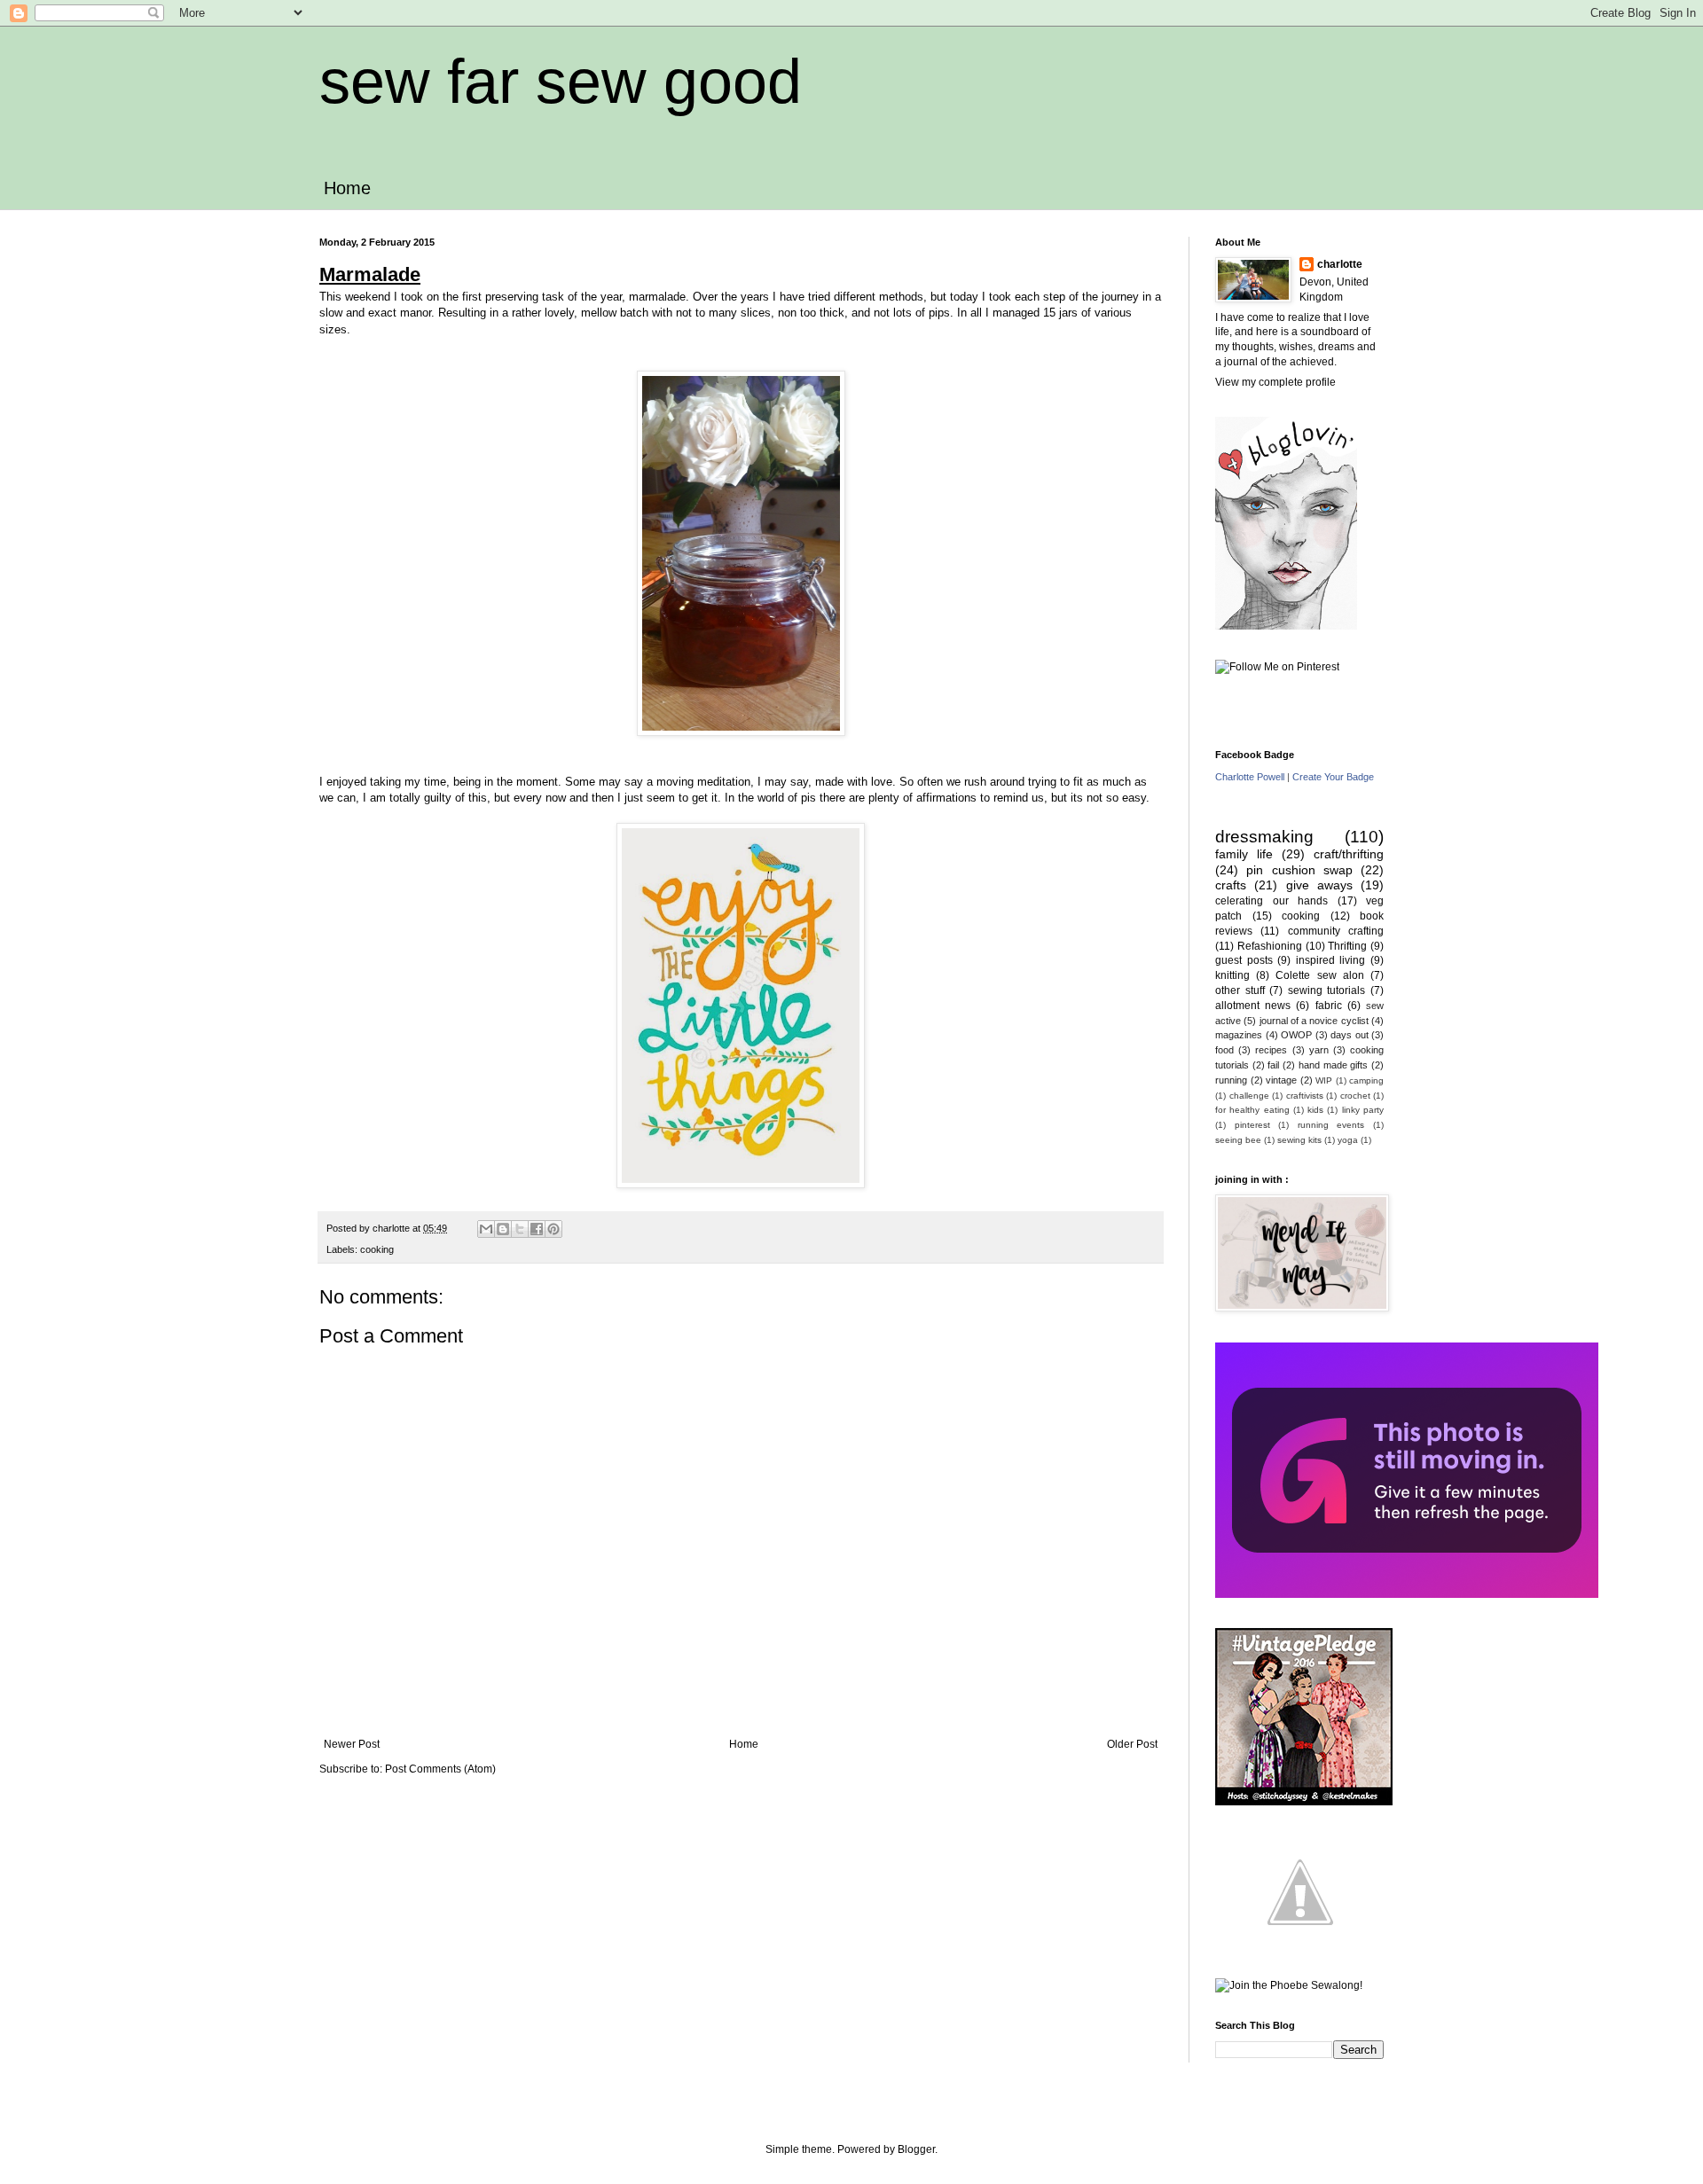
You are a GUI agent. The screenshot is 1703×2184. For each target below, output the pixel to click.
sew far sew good (561, 82)
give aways (1319, 885)
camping (1366, 1080)
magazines (1239, 1035)
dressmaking (1264, 837)
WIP (1324, 1080)
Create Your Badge (1333, 777)
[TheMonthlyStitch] (1300, 1944)
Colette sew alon (1319, 975)
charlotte (1340, 264)
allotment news (1253, 1006)
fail (1273, 1065)
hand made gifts (1333, 1065)
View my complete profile (1275, 382)
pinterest (1252, 1125)
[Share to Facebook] (537, 1229)
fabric (1329, 1006)
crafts (1231, 885)
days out (1350, 1035)
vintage (1281, 1080)
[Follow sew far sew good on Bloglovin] (1286, 626)
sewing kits (1299, 1140)
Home (347, 188)
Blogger (916, 2149)
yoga (1348, 1140)
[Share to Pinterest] (553, 1229)
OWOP (1296, 1035)
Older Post (1132, 1744)
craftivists (1305, 1096)
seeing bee (1238, 1140)
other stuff (1240, 990)
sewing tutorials (1327, 990)
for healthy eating (1252, 1110)
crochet (1355, 1096)
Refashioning (1270, 946)
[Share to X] (520, 1229)
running (1231, 1080)
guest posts (1244, 960)
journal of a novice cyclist (1314, 1021)
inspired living (1331, 960)
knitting (1232, 975)
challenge (1249, 1096)
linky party (1363, 1110)
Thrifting (1347, 946)
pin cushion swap (1299, 870)
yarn (1319, 1050)
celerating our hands (1271, 901)
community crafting (1336, 931)
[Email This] (486, 1229)
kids (1315, 1110)
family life (1244, 854)
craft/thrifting (1349, 854)
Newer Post (352, 1744)
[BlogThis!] (503, 1229)
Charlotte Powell (1250, 777)
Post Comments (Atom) (440, 1769)
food (1224, 1050)
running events (1331, 1125)
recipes (1271, 1050)
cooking (377, 1249)
